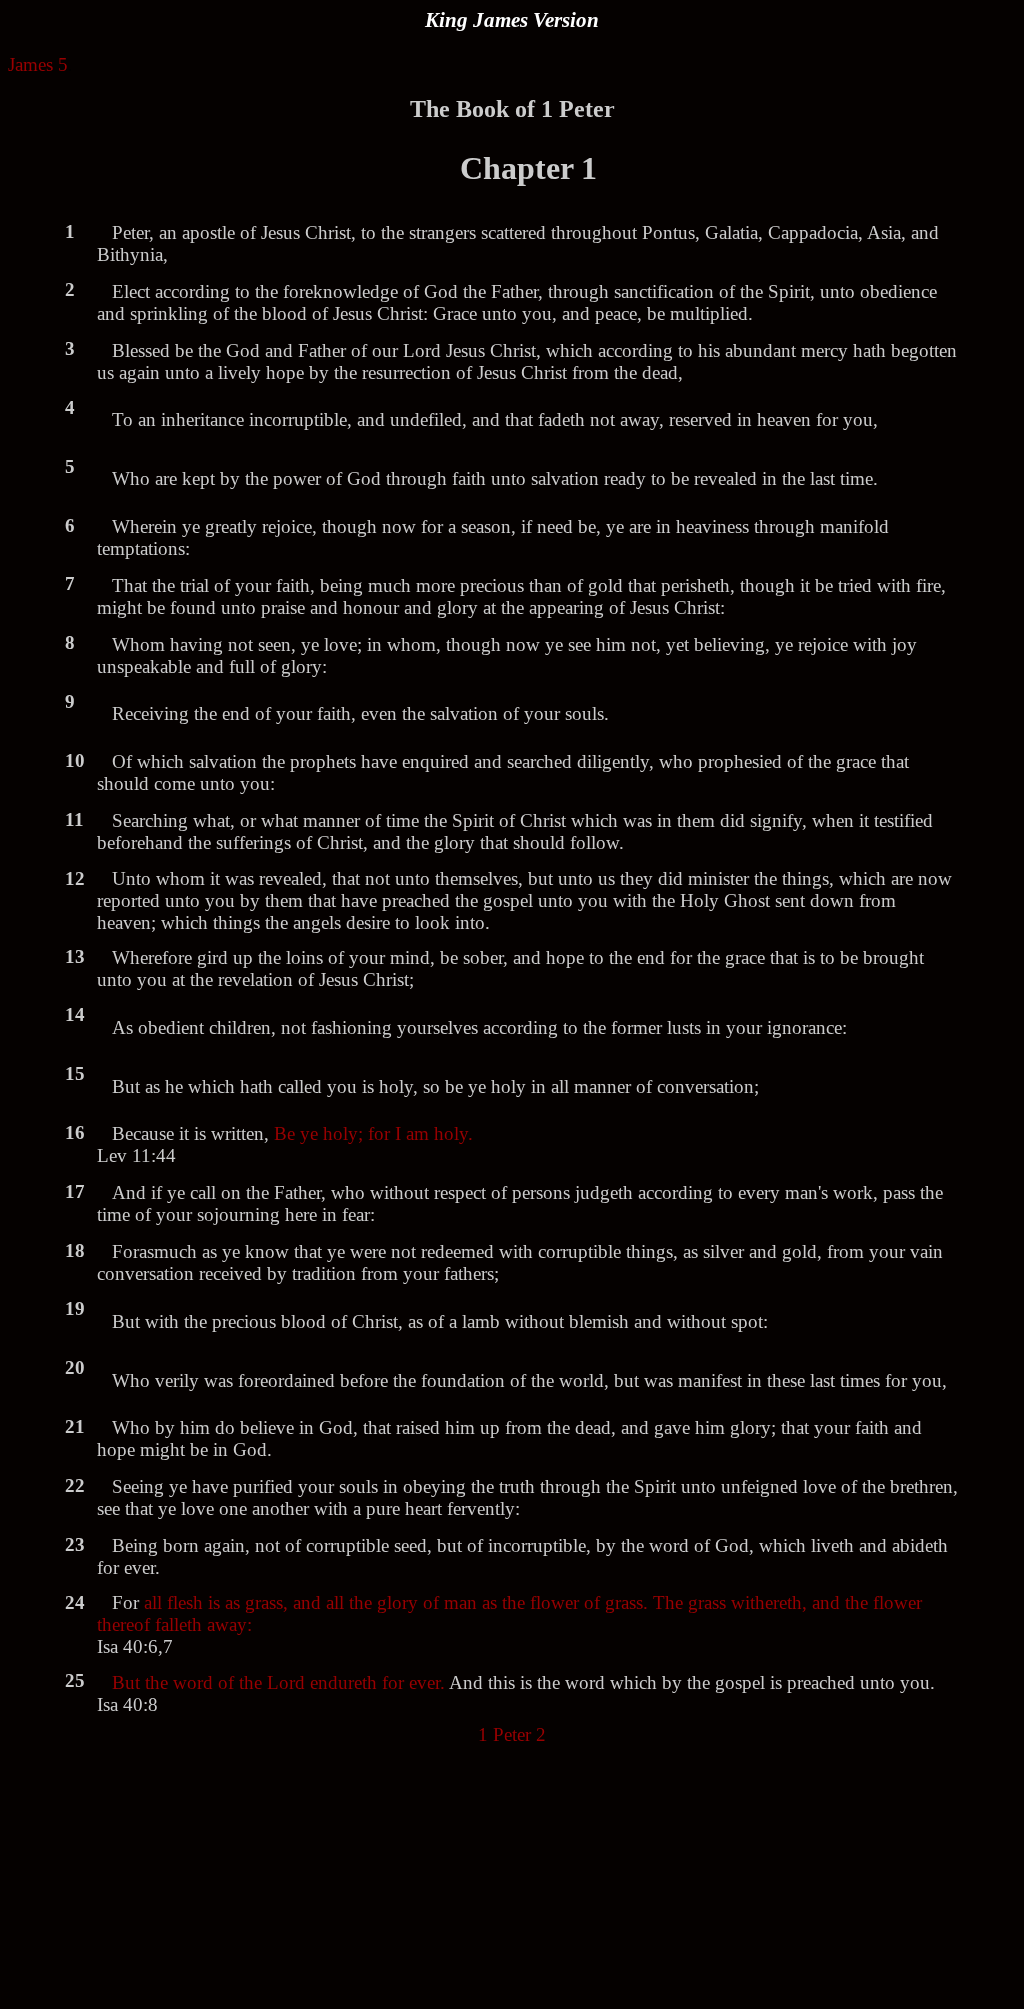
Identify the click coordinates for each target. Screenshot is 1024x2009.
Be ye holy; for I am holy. (373, 1133)
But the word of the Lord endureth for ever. (278, 1682)
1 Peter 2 (512, 1734)
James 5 (38, 64)
